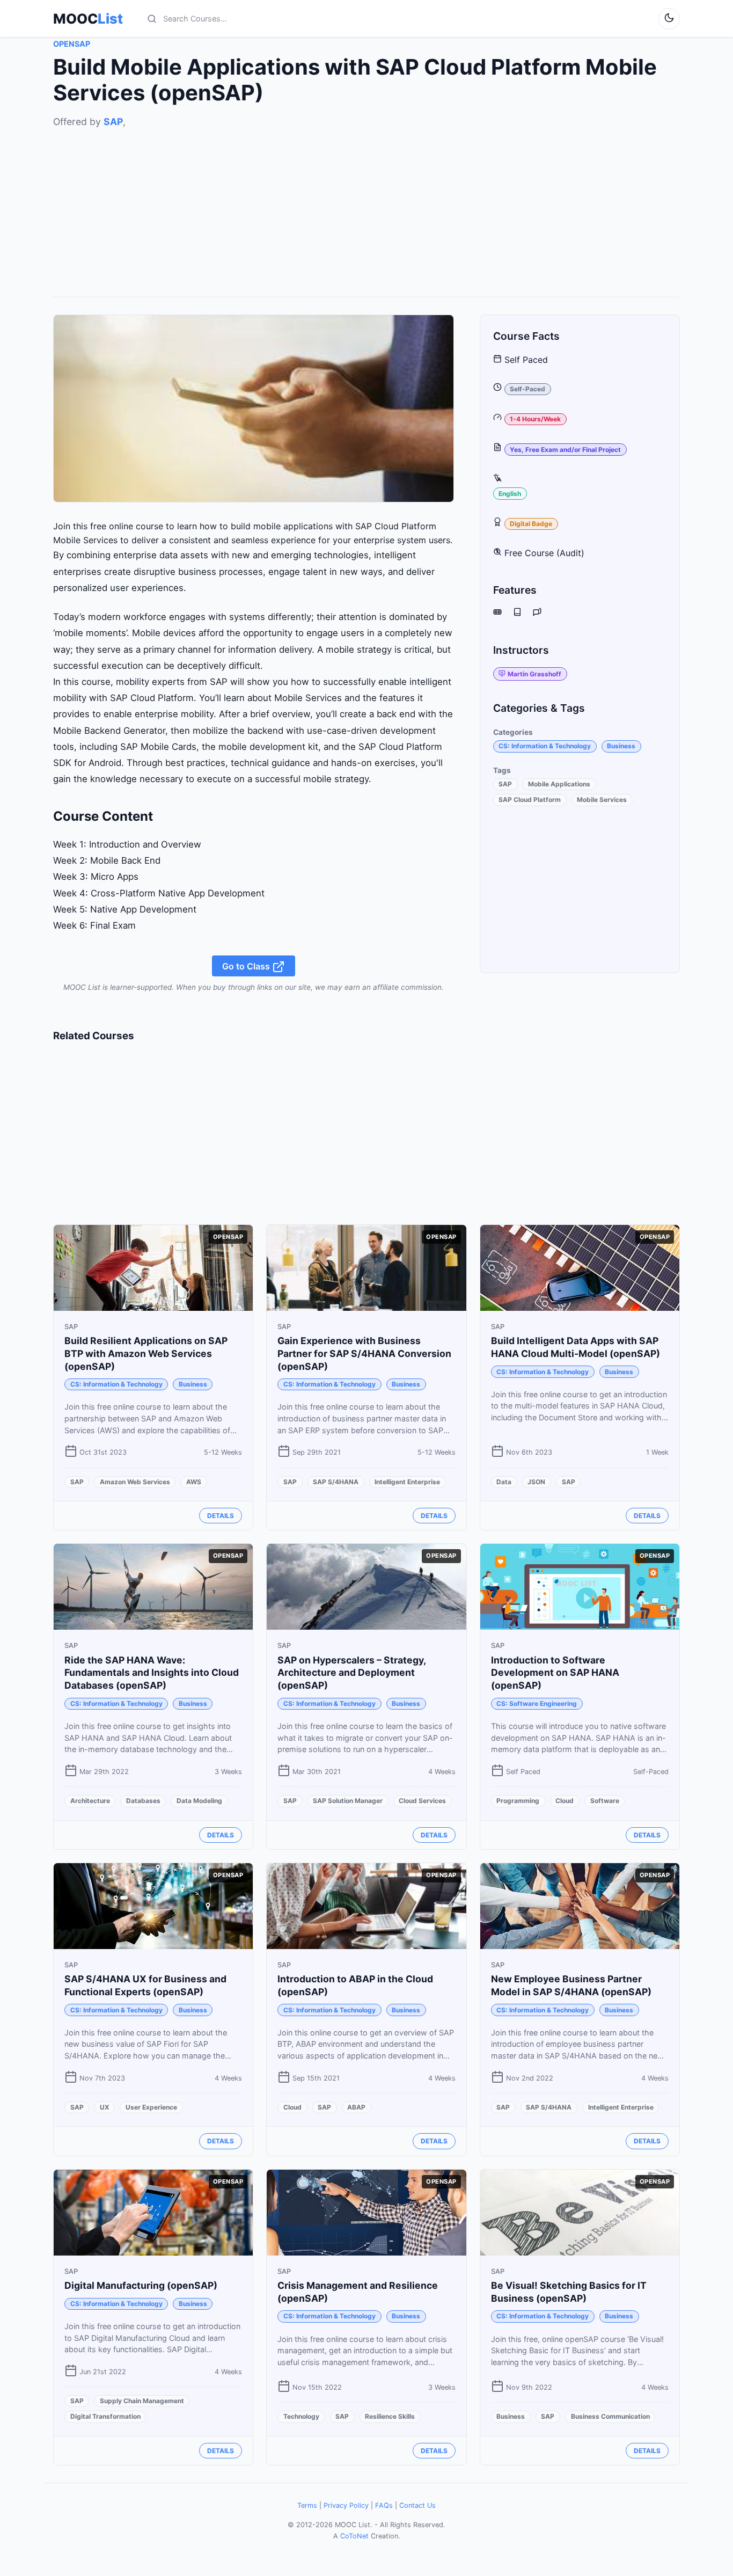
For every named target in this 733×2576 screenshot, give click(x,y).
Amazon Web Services (135, 1482)
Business (621, 746)
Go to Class (247, 966)
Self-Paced (527, 389)
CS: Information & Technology (545, 746)
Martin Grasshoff (534, 673)
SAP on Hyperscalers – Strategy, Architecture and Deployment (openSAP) (351, 1673)
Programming (518, 1801)
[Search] (152, 19)
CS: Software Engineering (537, 1703)
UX (105, 2107)
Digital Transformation (105, 2416)
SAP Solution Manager (348, 1801)
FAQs (384, 2505)
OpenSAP (72, 44)
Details (221, 1516)
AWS (194, 1482)
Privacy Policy (346, 2505)
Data (504, 1482)
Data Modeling (199, 1801)
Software (605, 1801)
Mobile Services (602, 800)
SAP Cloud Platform (530, 800)
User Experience (151, 2107)
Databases (143, 1801)
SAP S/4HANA (336, 1482)
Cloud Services (422, 1801)
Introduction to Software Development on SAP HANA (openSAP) (555, 1673)
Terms (307, 2505)
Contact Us (417, 2505)
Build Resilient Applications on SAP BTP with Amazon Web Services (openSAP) (146, 1353)
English (510, 493)
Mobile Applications (559, 784)
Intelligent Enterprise (407, 1482)
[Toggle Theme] (669, 19)
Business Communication (610, 2416)
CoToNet (354, 2536)
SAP (113, 122)
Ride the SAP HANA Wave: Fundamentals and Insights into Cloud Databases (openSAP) (152, 1673)
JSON (536, 1482)
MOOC (88, 19)
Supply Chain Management (142, 2401)
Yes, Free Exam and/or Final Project (565, 449)
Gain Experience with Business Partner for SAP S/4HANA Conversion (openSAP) (364, 1353)
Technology (301, 2416)
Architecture (90, 1801)
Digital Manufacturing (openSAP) (141, 2285)
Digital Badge (531, 524)
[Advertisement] (366, 205)
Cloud (565, 1801)
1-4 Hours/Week (535, 419)
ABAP (356, 2107)
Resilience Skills (390, 2416)
